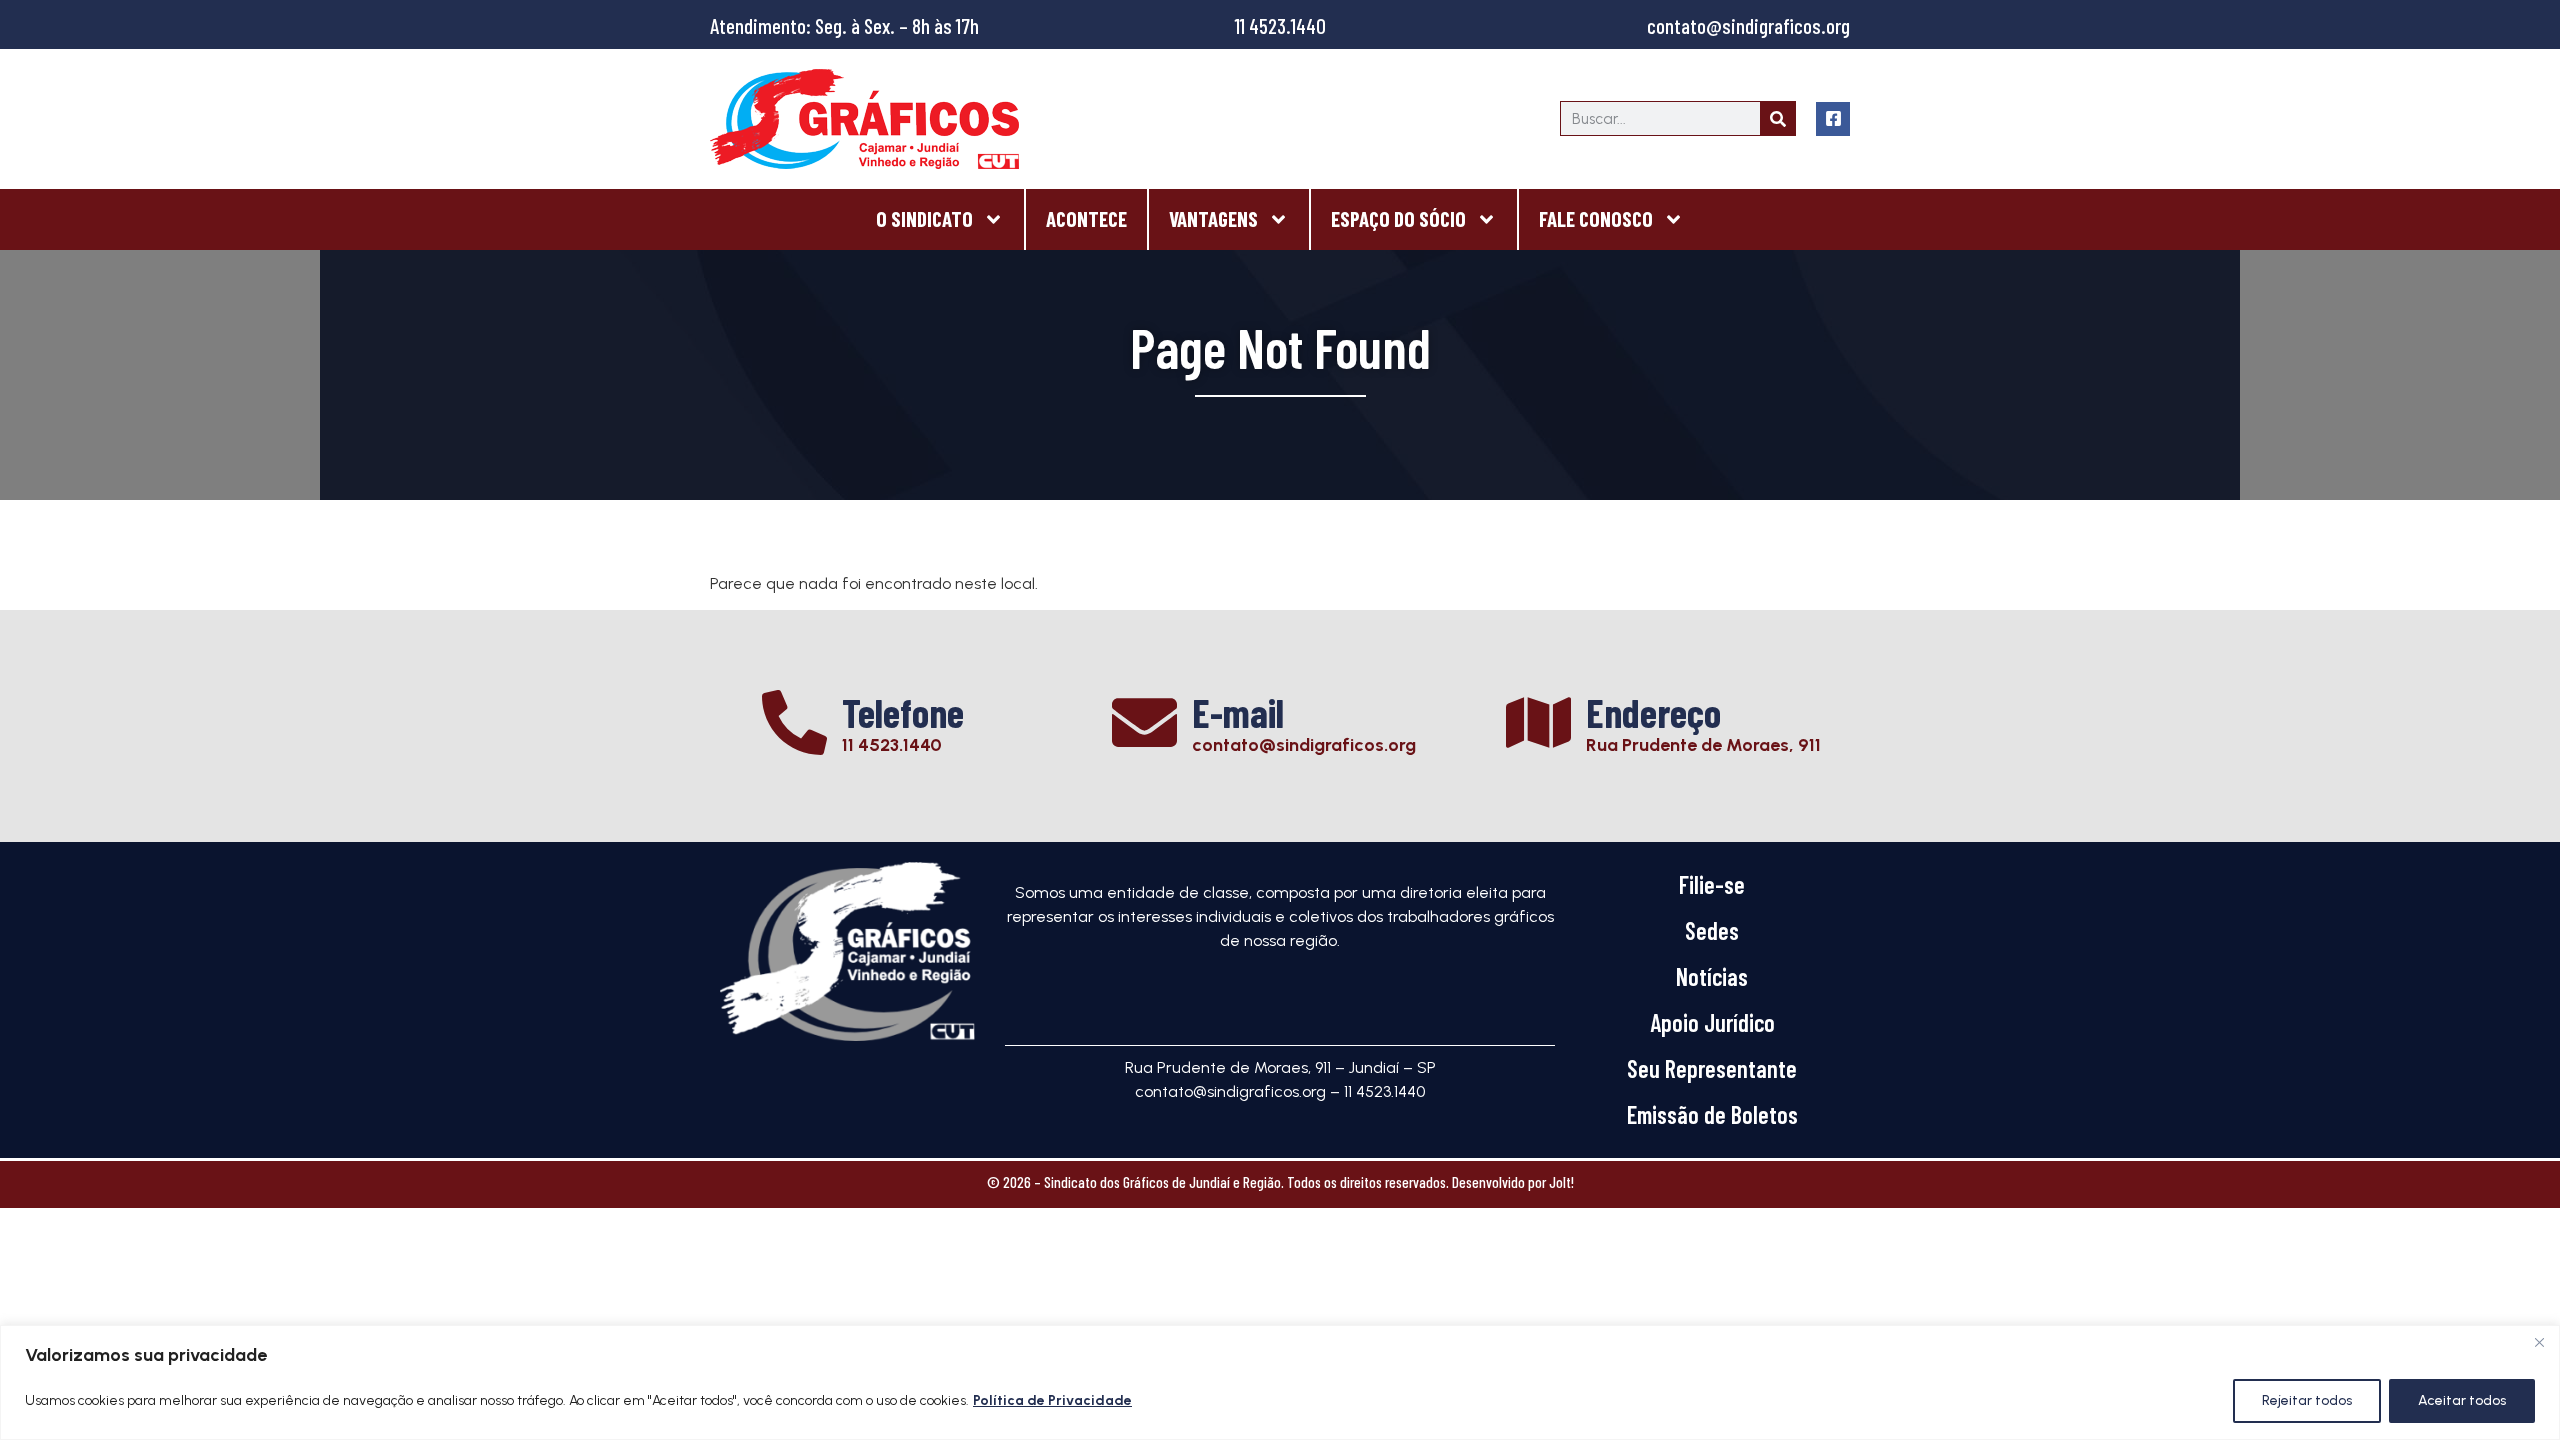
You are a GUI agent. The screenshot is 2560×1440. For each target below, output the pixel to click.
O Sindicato (924, 218)
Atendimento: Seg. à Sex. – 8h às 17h (844, 25)
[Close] (2539, 1342)
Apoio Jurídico (1712, 1022)
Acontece (1086, 218)
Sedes (1712, 930)
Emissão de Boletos (1712, 1114)
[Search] (1777, 118)
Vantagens (1213, 218)
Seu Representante (1712, 1068)
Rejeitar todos (2307, 1400)
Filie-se (1712, 884)
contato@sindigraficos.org (1748, 25)
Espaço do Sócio (1398, 218)
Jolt (1560, 1182)
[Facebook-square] (1833, 119)
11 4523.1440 (1280, 25)
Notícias (1712, 976)
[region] (1280, 1382)
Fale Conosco (1596, 218)
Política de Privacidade (1052, 1400)
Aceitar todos (2462, 1400)
